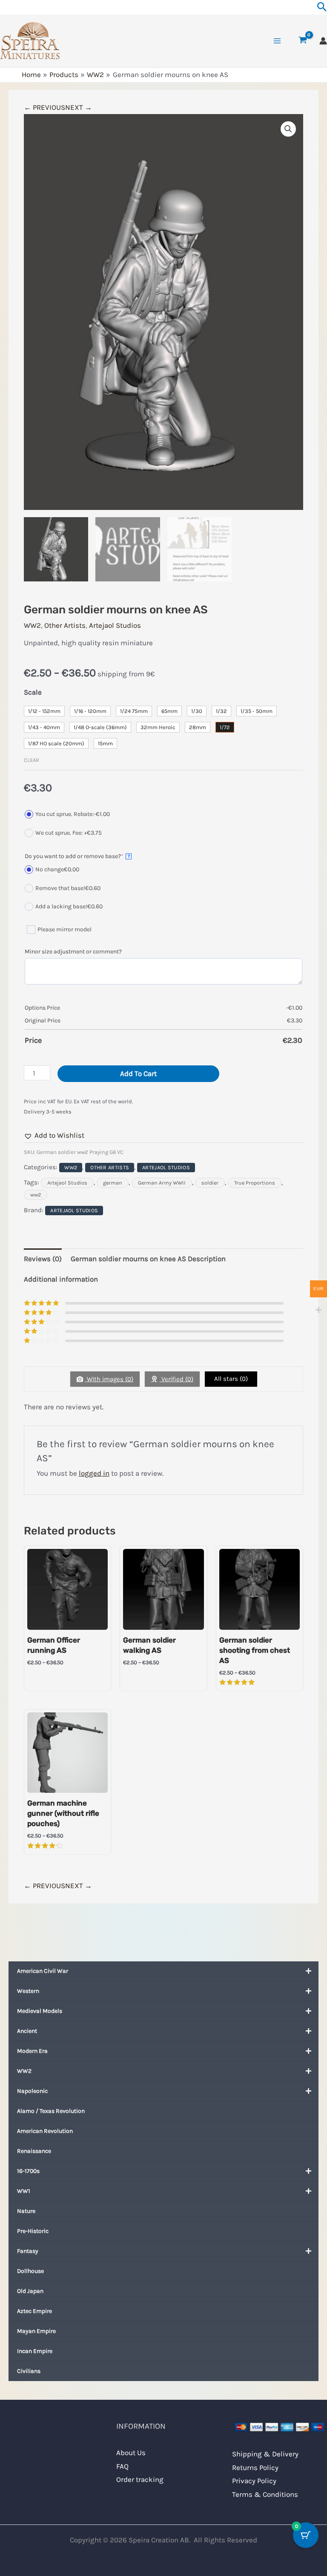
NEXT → (79, 107)
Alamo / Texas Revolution (51, 2111)
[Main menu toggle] (277, 41)
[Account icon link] (323, 41)
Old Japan (30, 2291)
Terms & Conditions (265, 2494)
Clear (32, 760)
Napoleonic (32, 2091)
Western (28, 1991)
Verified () (176, 1379)
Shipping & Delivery (265, 2454)
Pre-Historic (33, 2231)
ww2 (36, 1195)
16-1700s (28, 2171)
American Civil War (43, 1971)
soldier (210, 1183)
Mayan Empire (36, 2331)
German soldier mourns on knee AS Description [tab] (148, 1259)
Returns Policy (255, 2467)
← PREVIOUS (44, 107)
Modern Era (32, 2051)
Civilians (29, 2371)
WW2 (24, 2071)
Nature (26, 2211)
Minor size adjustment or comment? (73, 952)
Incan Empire (35, 2351)
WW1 (24, 2191)
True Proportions (255, 1183)
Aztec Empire (34, 2311)
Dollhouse (30, 2271)
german (113, 1183)
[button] (288, 129)
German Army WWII (162, 1183)
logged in (94, 1473)
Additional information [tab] (61, 1279)
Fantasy (28, 2251)
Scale (33, 692)
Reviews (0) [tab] (43, 1259)
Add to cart (138, 1073)
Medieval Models (40, 2011)
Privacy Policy (254, 2481)
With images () (109, 1379)
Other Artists (65, 625)
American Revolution (45, 2131)
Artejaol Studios (115, 625)
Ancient (27, 2031)
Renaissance (34, 2151)
